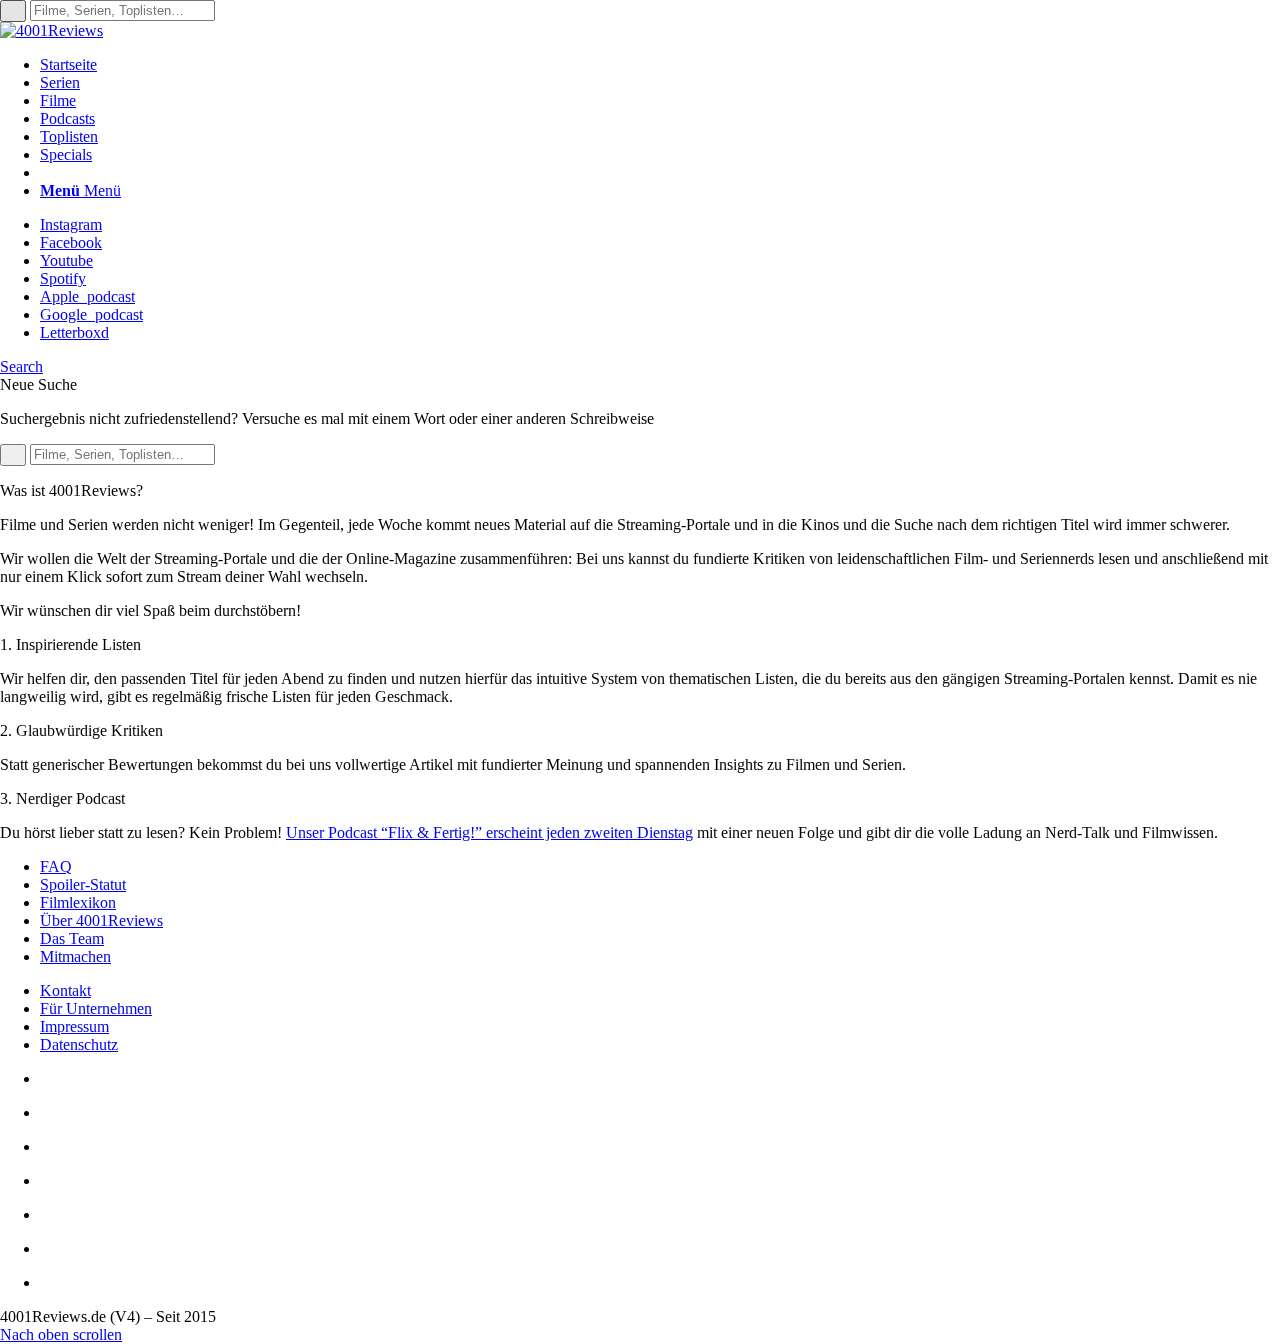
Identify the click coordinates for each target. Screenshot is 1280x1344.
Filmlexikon (78, 902)
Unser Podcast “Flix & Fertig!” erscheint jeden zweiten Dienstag (489, 832)
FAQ (56, 866)
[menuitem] (660, 65)
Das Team (72, 938)
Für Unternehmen (96, 1008)
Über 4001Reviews (101, 920)
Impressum (74, 1026)
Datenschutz (79, 1044)
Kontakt (65, 990)
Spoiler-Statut (83, 884)
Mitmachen (75, 956)
